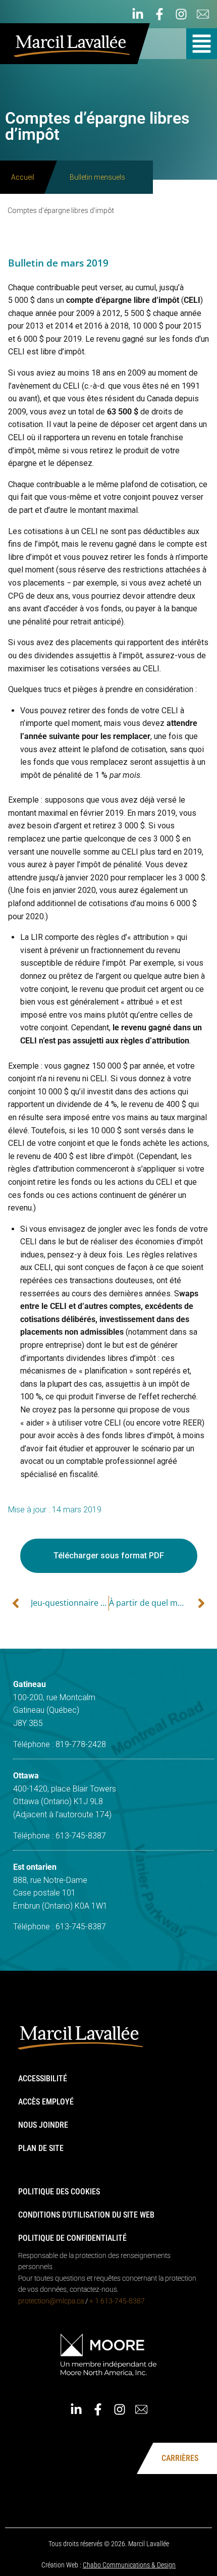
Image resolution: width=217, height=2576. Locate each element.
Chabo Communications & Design (129, 2565)
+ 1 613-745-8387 (117, 2301)
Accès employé (46, 2102)
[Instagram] (181, 14)
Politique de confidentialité (72, 2238)
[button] (202, 44)
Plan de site (41, 2148)
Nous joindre (43, 2125)
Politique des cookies (59, 2192)
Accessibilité (43, 2079)
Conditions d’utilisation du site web (86, 2215)
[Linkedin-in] (138, 14)
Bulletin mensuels (97, 177)
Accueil (23, 177)
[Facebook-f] (159, 14)
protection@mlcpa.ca (51, 2301)
